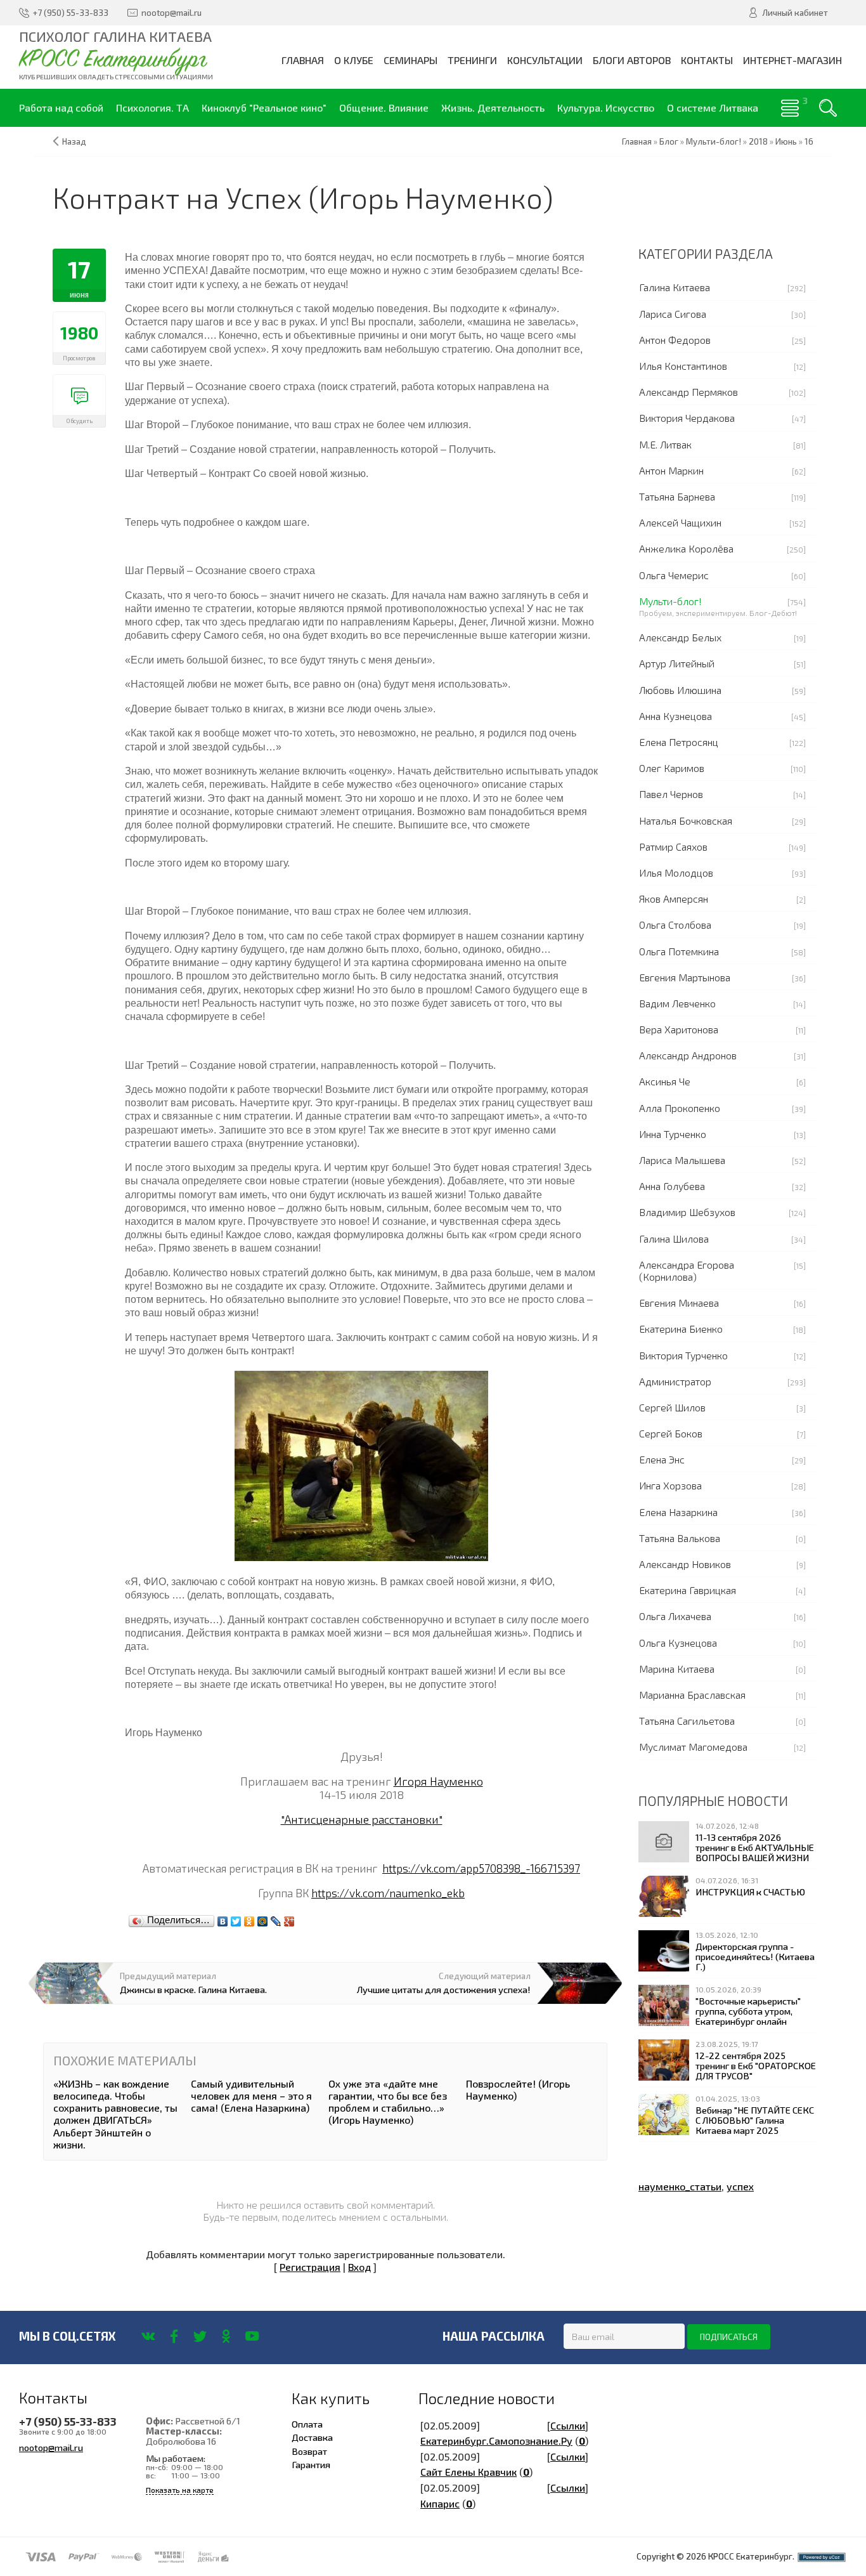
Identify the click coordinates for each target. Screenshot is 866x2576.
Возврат (309, 2451)
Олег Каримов (672, 768)
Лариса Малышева (682, 1160)
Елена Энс (662, 1459)
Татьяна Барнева (677, 496)
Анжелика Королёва (686, 548)
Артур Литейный (677, 663)
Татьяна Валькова (680, 1538)
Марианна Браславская (692, 1695)
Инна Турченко (673, 1134)
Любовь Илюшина (680, 690)
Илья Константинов (683, 366)
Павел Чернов (671, 794)
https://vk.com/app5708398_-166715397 (481, 1868)
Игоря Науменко (438, 1781)
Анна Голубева (672, 1186)
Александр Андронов (688, 1055)
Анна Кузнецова (675, 716)
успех (740, 2186)
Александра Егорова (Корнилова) (687, 1271)
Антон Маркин (671, 470)
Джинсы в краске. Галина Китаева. (193, 1989)
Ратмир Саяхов (673, 847)
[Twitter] (236, 1918)
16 (809, 141)
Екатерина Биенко (681, 1329)
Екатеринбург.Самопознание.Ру (496, 2441)
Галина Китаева (675, 287)
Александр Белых (680, 637)
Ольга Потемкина (679, 951)
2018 (758, 141)
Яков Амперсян (674, 899)
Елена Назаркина (678, 1512)
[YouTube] (252, 2336)
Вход (359, 2267)
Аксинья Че (665, 1081)
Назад (74, 141)
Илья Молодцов (676, 873)
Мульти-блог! (670, 601)
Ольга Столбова (675, 925)
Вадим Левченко (677, 1003)
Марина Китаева (677, 1669)
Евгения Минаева (679, 1303)
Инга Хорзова (670, 1485)
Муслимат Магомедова (693, 1747)
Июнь (786, 141)
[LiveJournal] (276, 1918)
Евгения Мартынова (685, 977)
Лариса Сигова (673, 314)
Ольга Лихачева (675, 1616)
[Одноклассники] (249, 1918)
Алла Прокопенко (680, 1108)
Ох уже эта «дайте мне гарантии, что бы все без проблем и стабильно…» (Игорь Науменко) (388, 2102)
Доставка (312, 2437)
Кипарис (440, 2503)
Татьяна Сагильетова (687, 1721)
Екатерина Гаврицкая (688, 1590)
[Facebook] (174, 2336)
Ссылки (568, 2425)
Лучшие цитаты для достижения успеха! (444, 1989)
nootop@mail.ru (51, 2447)
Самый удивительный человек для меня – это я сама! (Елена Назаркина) (251, 2095)
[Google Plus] (289, 1918)
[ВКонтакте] (223, 1918)
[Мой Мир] (263, 1918)
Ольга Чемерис (674, 575)
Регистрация (310, 2267)
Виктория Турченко (683, 1355)
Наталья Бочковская (686, 821)
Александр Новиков (685, 1564)
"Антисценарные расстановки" (362, 1819)
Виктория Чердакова (687, 418)
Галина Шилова (674, 1239)
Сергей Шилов (672, 1407)
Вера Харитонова (679, 1029)
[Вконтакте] (148, 2336)
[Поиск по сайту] (828, 108)
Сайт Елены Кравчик (469, 2472)
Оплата (307, 2424)
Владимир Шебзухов (687, 1212)
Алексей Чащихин (680, 522)
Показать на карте (180, 2490)
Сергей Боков (671, 1433)
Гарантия (311, 2464)
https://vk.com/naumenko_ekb (388, 1893)
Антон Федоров (675, 340)
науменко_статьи (680, 2186)
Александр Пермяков (688, 392)
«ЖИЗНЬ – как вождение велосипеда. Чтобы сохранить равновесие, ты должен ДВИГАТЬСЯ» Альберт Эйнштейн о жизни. (115, 2114)
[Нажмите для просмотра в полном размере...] (361, 1464)
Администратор (675, 1381)
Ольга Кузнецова (678, 1643)
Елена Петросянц (679, 742)
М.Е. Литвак (665, 444)
